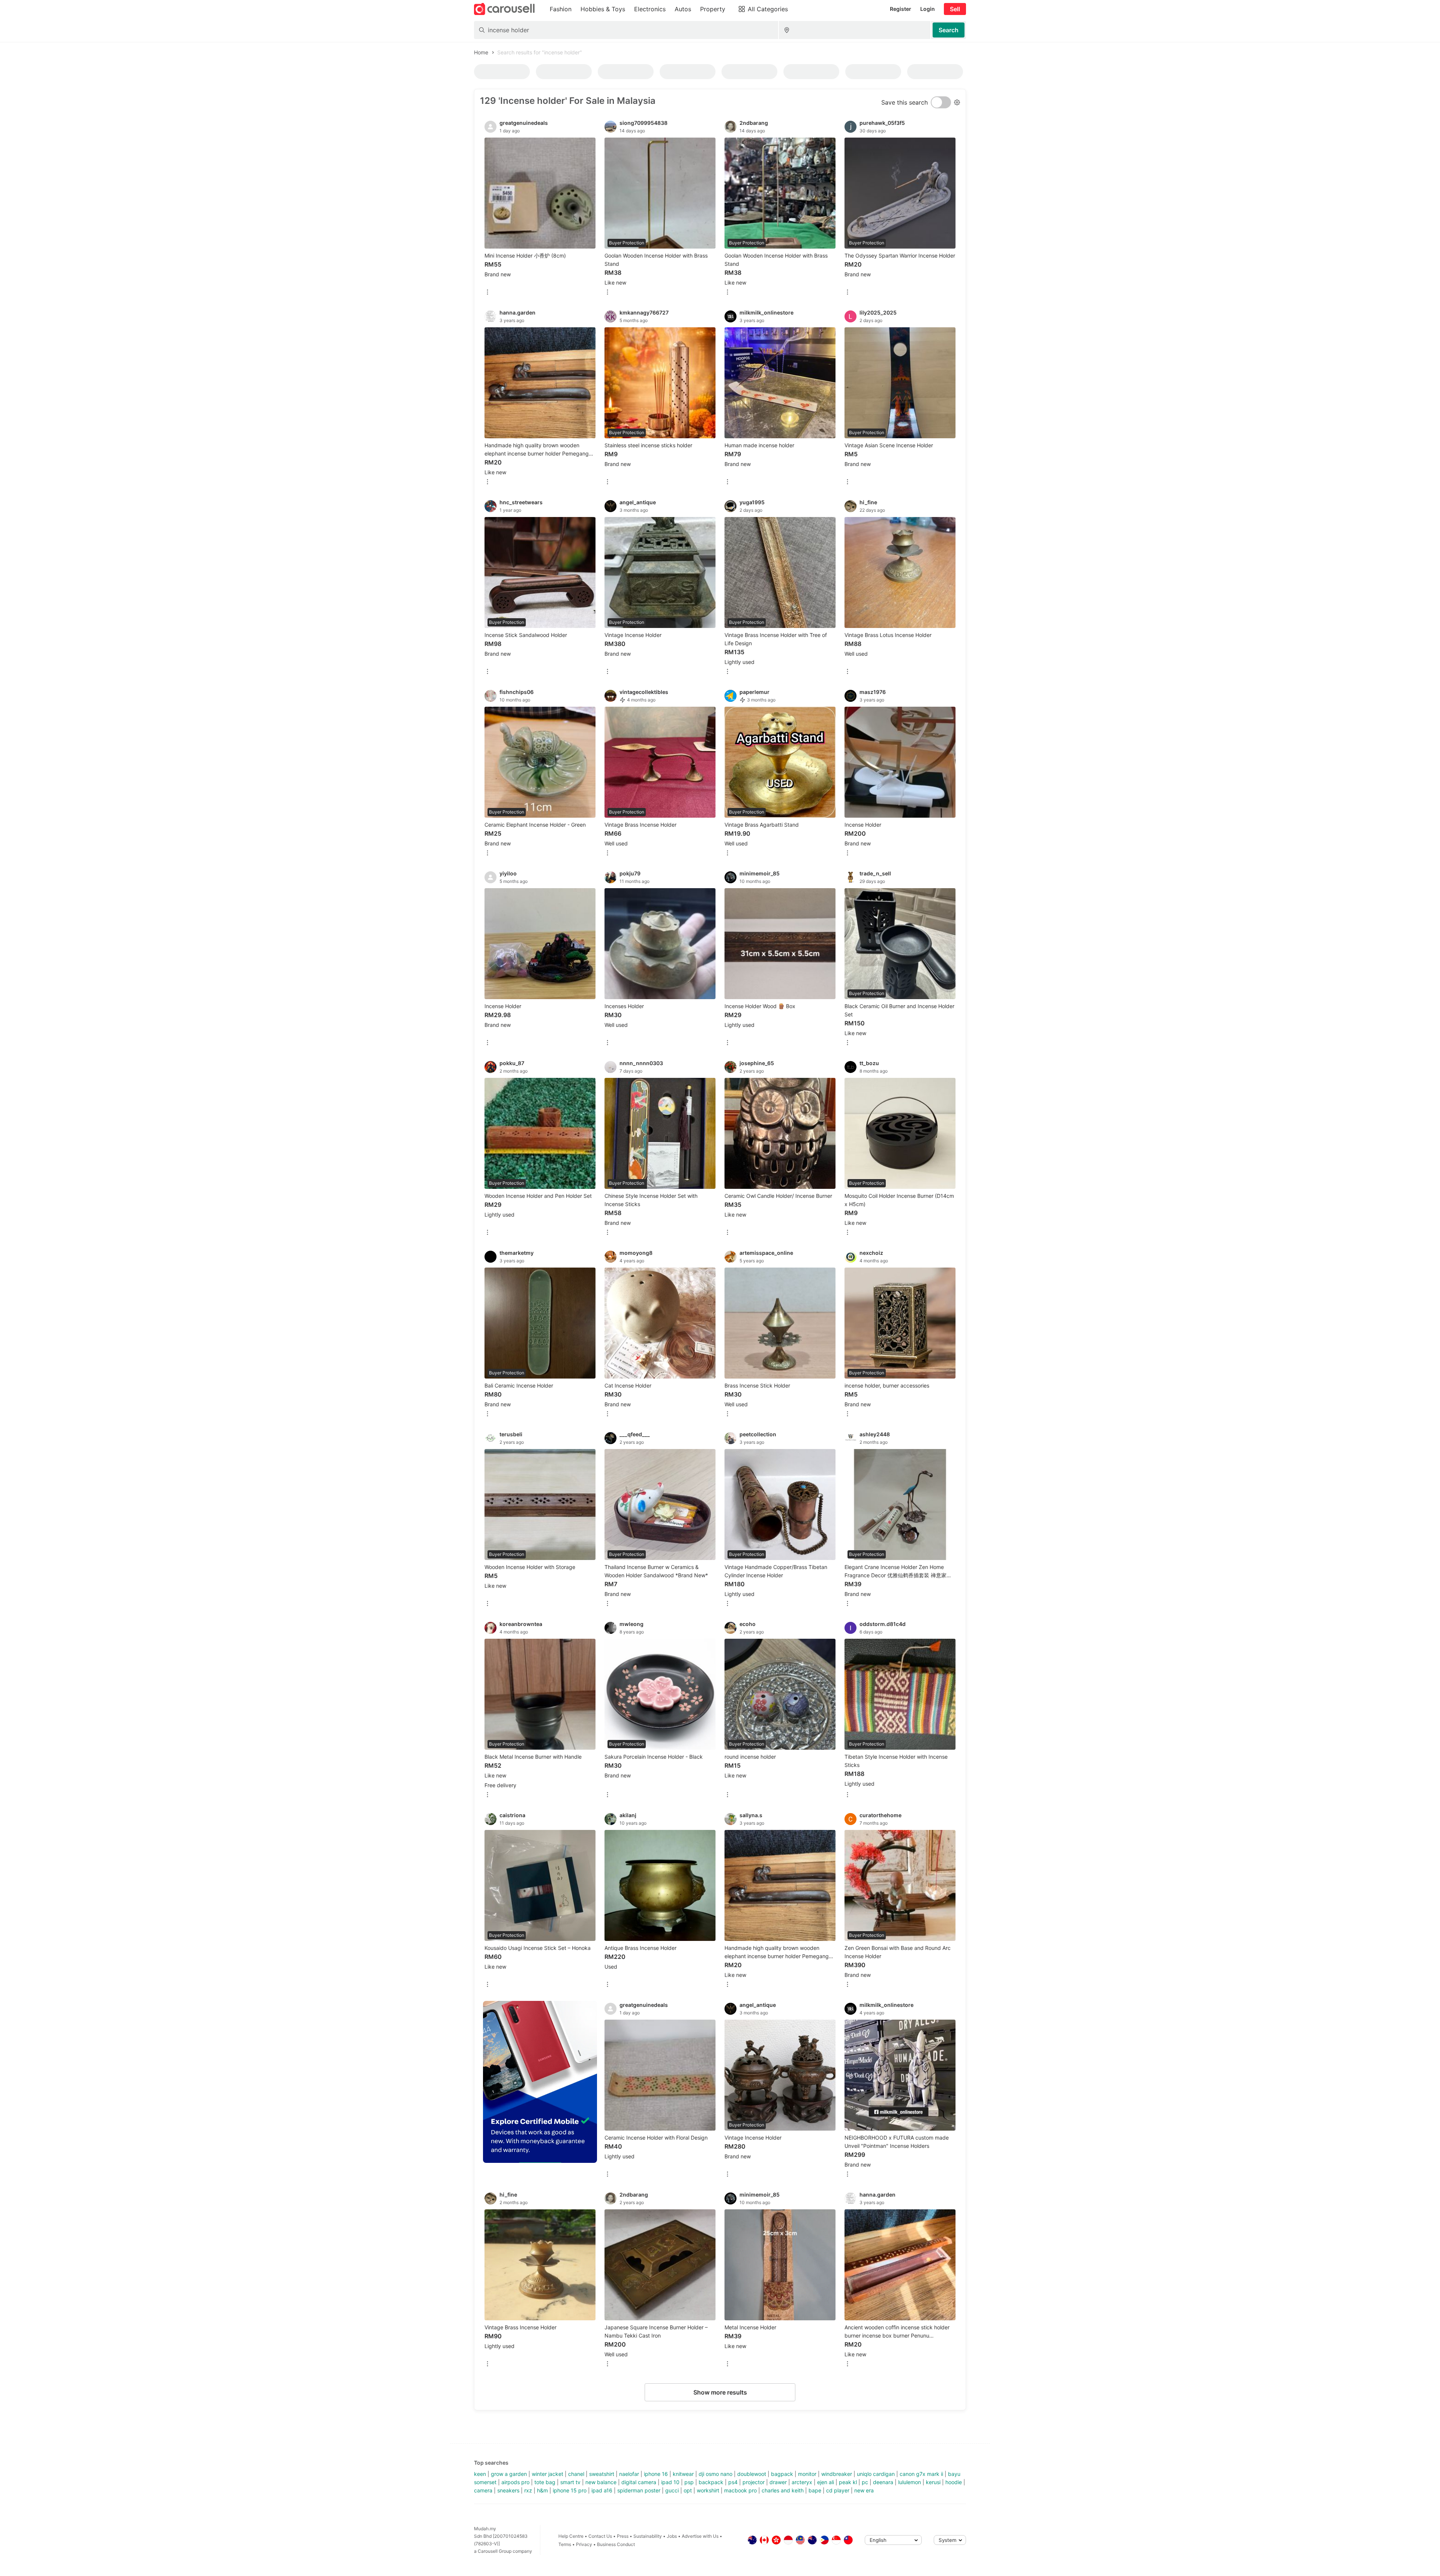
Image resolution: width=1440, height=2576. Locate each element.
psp (689, 2482)
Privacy (584, 2544)
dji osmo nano (715, 2474)
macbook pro (740, 2490)
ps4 (733, 2482)
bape (815, 2490)
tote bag (545, 2482)
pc (865, 2482)
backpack (711, 2482)
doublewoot (752, 2474)
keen (480, 2474)
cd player (838, 2490)
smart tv (570, 2482)
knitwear (683, 2474)
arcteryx (802, 2482)
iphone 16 (656, 2474)
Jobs (672, 2536)
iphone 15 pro (570, 2490)
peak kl (848, 2482)
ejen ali (826, 2482)
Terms (565, 2544)
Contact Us (600, 2536)
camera (483, 2490)
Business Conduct (616, 2544)
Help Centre (571, 2536)
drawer (778, 2482)
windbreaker (837, 2474)
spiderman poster (639, 2490)
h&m (542, 2490)
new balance (601, 2482)
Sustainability (648, 2536)
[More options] (487, 293)
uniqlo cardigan (876, 2474)
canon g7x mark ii (921, 2474)
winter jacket (547, 2474)
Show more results (720, 2392)
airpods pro (515, 2482)
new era (864, 2490)
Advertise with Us (700, 2536)
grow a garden (509, 2474)
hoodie (954, 2482)
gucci (672, 2490)
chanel (576, 2474)
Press (623, 2536)
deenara (883, 2482)
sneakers (508, 2490)
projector (754, 2482)
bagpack (782, 2474)
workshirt (708, 2490)
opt (688, 2490)
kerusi (933, 2482)
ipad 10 (670, 2482)
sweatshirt (602, 2474)
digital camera (639, 2482)
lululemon (910, 2482)
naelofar (629, 2474)
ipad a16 (602, 2490)
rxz (528, 2490)
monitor (807, 2474)
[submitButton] (949, 30)
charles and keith (783, 2490)
